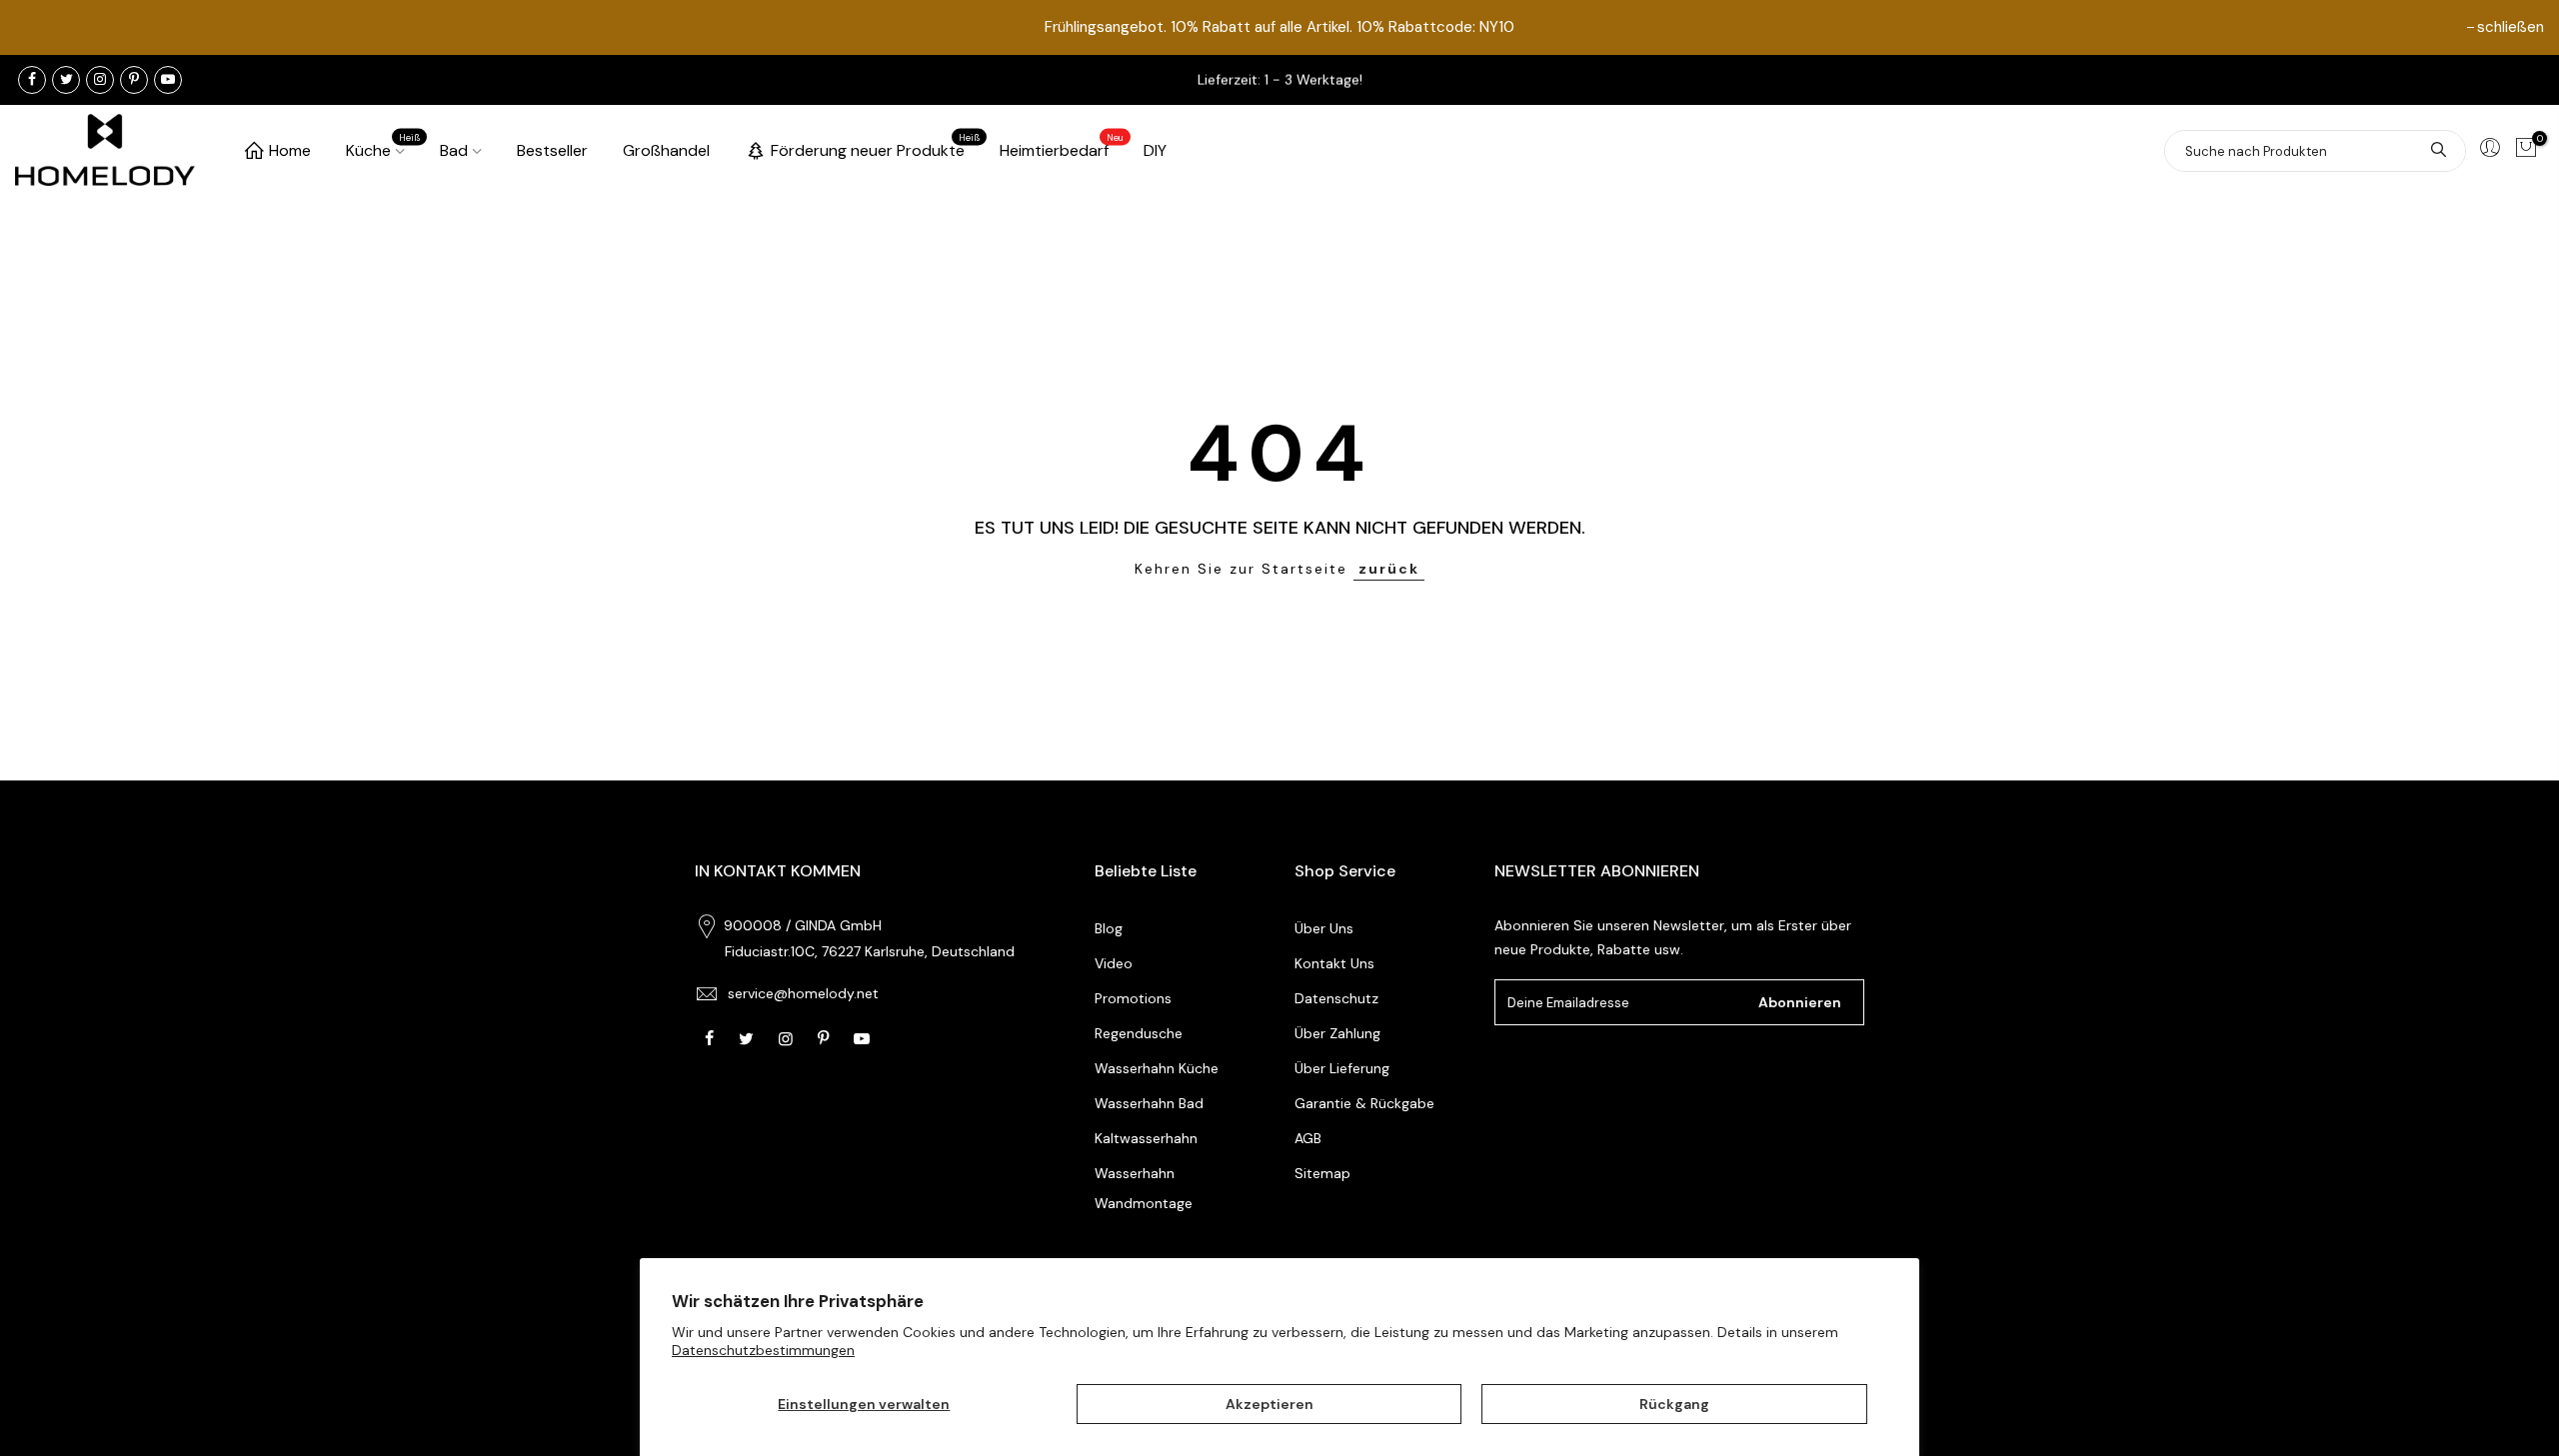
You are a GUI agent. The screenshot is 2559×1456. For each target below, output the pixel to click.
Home (290, 150)
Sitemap (1322, 1173)
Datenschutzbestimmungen (763, 1350)
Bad (454, 150)
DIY (1155, 150)
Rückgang (1674, 1404)
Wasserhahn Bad (1149, 1103)
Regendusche (1139, 1033)
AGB (1308, 1138)
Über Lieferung (1342, 1068)
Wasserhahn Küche (1157, 1068)
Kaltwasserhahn (1146, 1138)
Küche (383, 147)
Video (1114, 963)
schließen (2511, 27)
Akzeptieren (1270, 1404)
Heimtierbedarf (1062, 147)
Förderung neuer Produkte (876, 147)
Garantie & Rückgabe (1364, 1103)
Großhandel (666, 150)
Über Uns (1324, 928)
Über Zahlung (1337, 1033)
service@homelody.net (803, 993)
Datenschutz (1336, 998)
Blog (1109, 928)
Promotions (1133, 998)
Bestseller (552, 150)
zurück (1389, 569)
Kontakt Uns (1334, 963)
